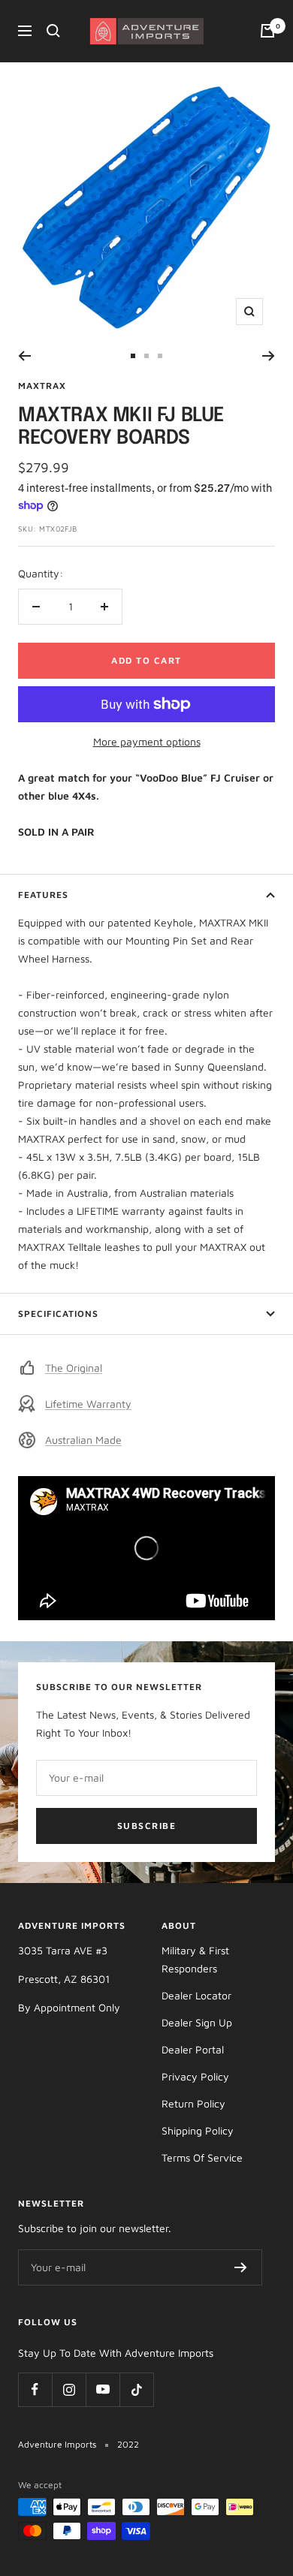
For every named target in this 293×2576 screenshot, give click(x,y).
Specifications (58, 1314)
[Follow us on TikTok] (136, 2389)
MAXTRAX (42, 386)
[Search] (53, 31)
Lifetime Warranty (88, 1404)
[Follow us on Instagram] (69, 2389)
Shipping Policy (198, 2130)
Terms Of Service (202, 2157)
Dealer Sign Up (197, 2022)
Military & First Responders (195, 1959)
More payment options (147, 741)
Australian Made (83, 1440)
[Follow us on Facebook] (35, 2389)
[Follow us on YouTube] (103, 2389)
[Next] (269, 356)
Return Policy (193, 2103)
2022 (128, 2444)
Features (43, 895)
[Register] (241, 2267)
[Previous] (24, 356)
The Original (74, 1368)
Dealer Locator (196, 1995)
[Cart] (267, 31)
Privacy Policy (195, 2076)
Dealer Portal (193, 2049)
